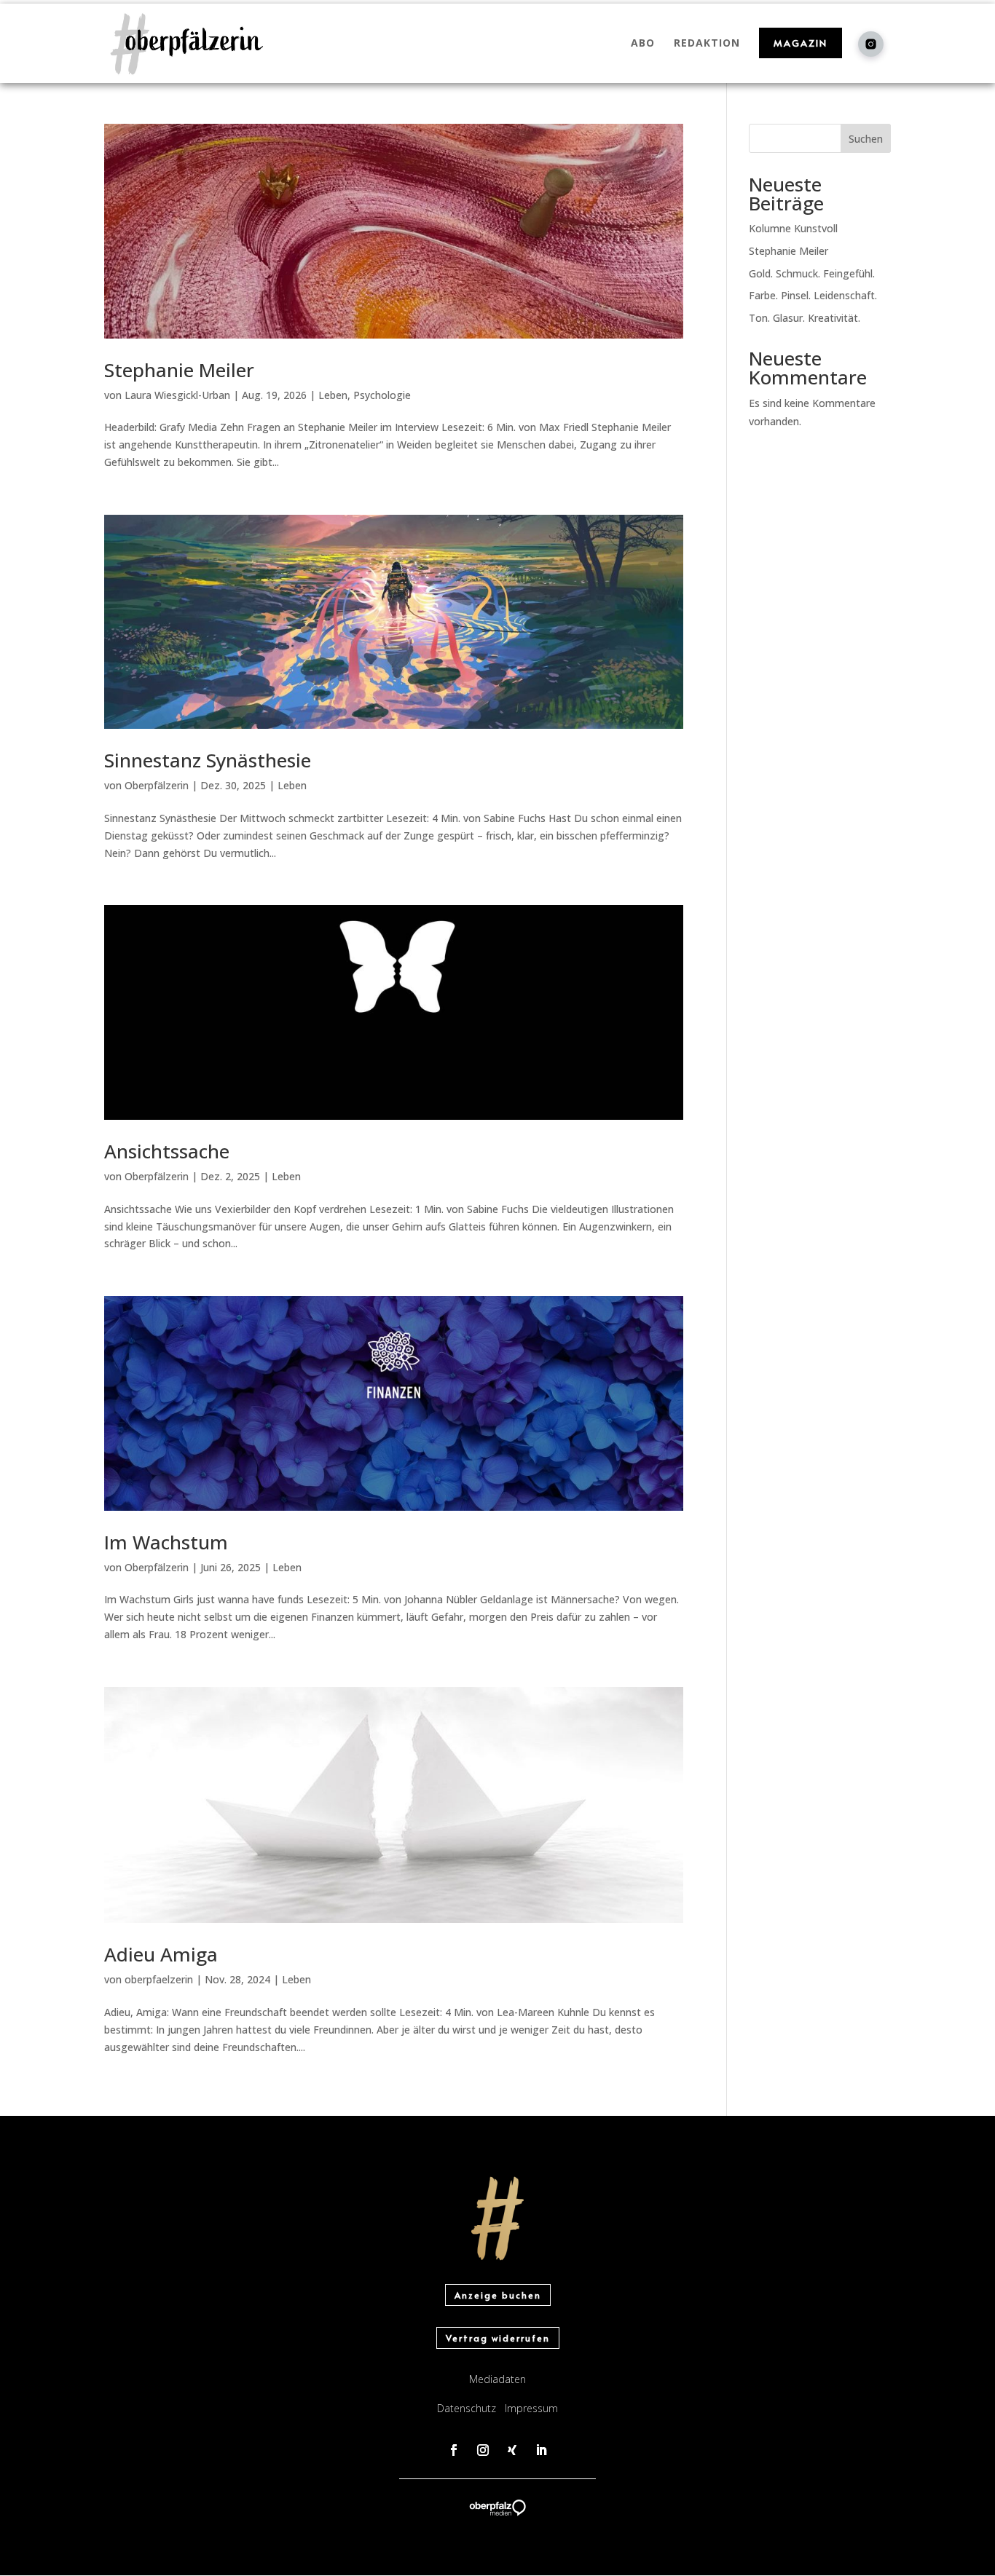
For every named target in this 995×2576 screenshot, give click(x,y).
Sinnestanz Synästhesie (208, 760)
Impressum (531, 2408)
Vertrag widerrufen (498, 2338)
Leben (333, 395)
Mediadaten (497, 2379)
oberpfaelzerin (159, 1979)
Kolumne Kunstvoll (793, 228)
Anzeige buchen (498, 2295)
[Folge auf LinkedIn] (541, 2450)
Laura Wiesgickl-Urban (177, 395)
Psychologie (382, 395)
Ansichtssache (167, 1151)
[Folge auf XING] (512, 2450)
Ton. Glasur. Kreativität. (805, 318)
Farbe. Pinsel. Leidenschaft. (813, 295)
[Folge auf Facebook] (454, 2450)
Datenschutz (467, 2408)
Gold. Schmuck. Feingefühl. (812, 273)
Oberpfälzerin (157, 785)
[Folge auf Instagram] (483, 2450)
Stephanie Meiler (179, 370)
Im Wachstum (166, 1542)
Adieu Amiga (161, 1954)
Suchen (866, 139)
